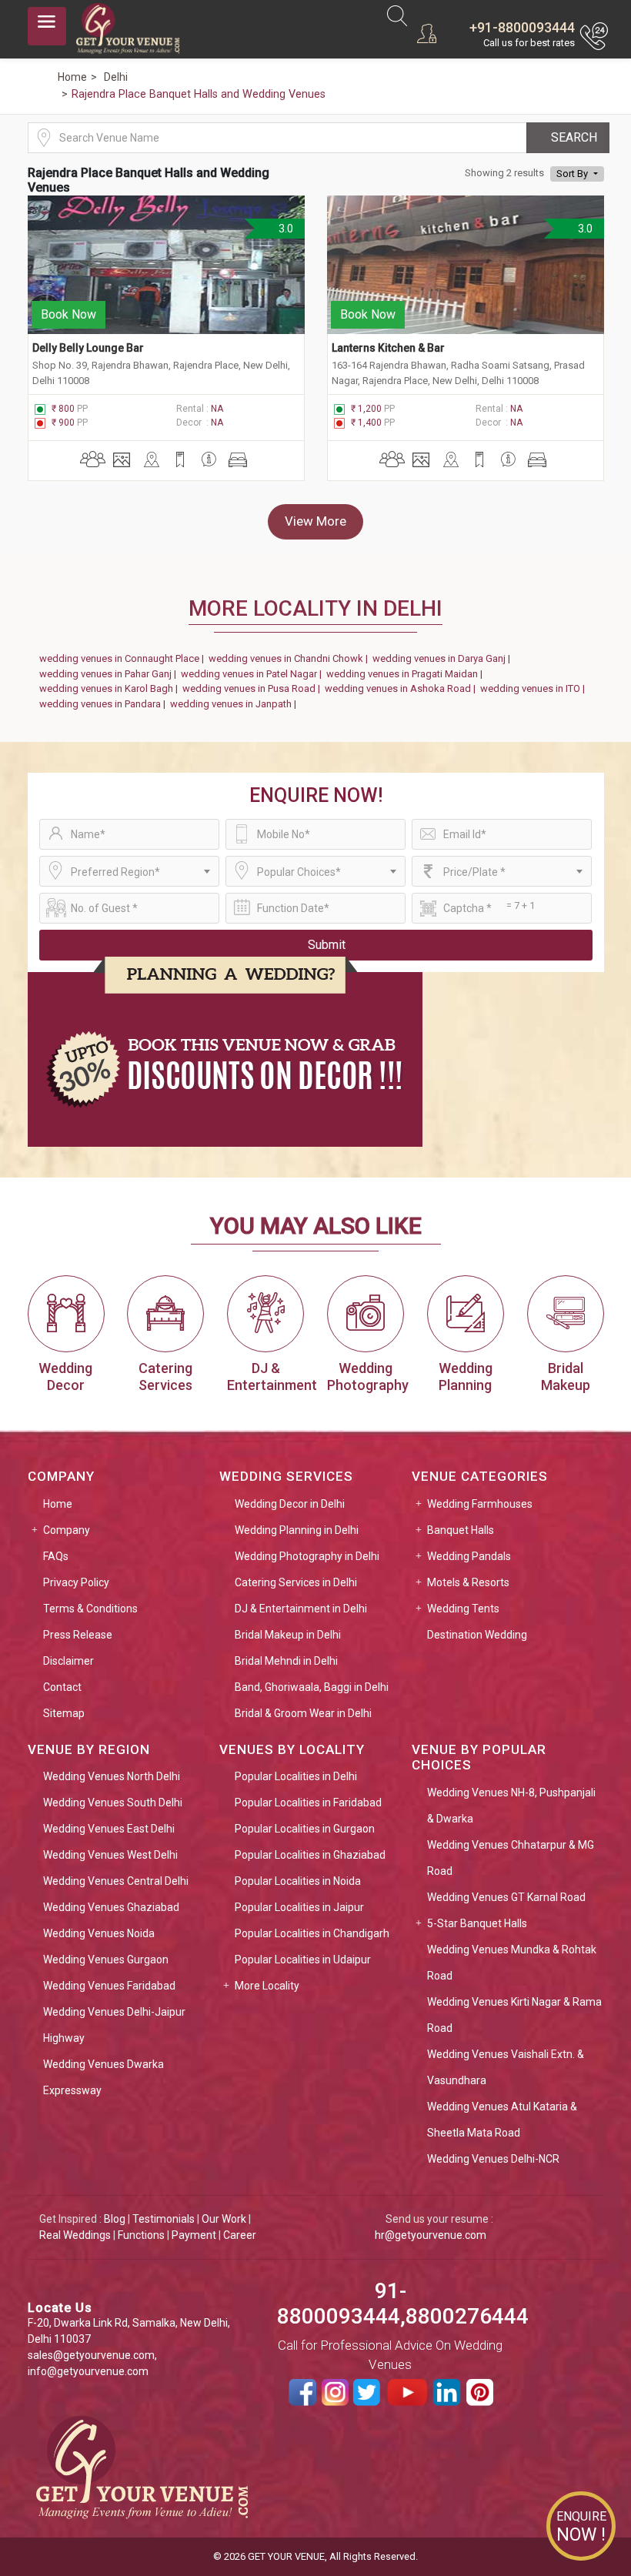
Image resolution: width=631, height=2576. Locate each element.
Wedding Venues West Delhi (110, 1855)
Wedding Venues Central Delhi (116, 1881)
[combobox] (129, 871)
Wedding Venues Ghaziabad (111, 1907)
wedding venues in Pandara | (105, 704)
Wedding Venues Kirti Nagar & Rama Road (514, 2015)
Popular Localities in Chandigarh (312, 1933)
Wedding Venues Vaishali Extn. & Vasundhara (506, 2067)
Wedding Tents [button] (463, 1609)
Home (58, 1504)
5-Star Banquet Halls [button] (477, 1923)
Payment (194, 2235)
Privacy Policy (76, 1582)
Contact (62, 1687)
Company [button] (67, 1530)
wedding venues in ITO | (535, 688)
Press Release (78, 1635)
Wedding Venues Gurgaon (106, 1960)
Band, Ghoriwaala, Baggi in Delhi (312, 1687)
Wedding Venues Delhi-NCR (493, 2159)
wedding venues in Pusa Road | (254, 688)
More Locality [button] (267, 1986)
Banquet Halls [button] (461, 1530)
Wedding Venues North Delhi (112, 1776)
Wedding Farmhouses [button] (480, 1504)
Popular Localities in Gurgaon (305, 1829)
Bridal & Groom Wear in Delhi (303, 1713)
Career (240, 2235)
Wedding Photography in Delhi (307, 1556)
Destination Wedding (477, 1635)
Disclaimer (68, 1661)
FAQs (56, 1556)
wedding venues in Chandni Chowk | (290, 658)
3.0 (284, 229)
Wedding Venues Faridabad (109, 1986)
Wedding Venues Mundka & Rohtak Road (512, 1963)
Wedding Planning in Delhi (297, 1530)
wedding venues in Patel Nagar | (254, 674)
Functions (141, 2235)
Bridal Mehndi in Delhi (286, 1661)
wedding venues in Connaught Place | (124, 658)
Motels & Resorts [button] (468, 1582)
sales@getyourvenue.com (91, 2355)
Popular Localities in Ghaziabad (310, 1855)
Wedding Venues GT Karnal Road (506, 1897)
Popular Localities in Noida (298, 1881)
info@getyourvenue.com (88, 2371)
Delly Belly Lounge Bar (88, 348)
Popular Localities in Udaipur (303, 1960)
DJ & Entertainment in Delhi (301, 1609)
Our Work (224, 2219)
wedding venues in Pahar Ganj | (110, 674)
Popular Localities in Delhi (296, 1776)
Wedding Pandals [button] (469, 1556)
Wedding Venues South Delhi (113, 1803)
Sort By (573, 174)
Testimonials (164, 2219)
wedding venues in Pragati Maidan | (407, 674)
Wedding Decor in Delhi (290, 1504)
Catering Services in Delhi (296, 1582)
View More (315, 521)
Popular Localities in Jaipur (299, 1907)
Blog (115, 2219)
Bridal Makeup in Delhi (288, 1635)
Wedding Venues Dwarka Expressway (103, 2077)
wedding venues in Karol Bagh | (111, 688)
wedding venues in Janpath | (235, 704)
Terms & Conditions (90, 1609)
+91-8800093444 (522, 27)
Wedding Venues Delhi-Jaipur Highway (114, 2025)
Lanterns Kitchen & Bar (388, 348)
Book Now (68, 314)
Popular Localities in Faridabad (308, 1803)
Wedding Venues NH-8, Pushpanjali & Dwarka (511, 1806)
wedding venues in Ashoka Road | (402, 688)
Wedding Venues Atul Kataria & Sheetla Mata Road (502, 2120)
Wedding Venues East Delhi (109, 1829)
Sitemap (64, 1713)
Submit (327, 945)
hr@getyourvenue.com (431, 2235)
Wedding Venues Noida (99, 1933)
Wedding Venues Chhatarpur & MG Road (511, 1858)
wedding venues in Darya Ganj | (444, 658)
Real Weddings (75, 2235)
